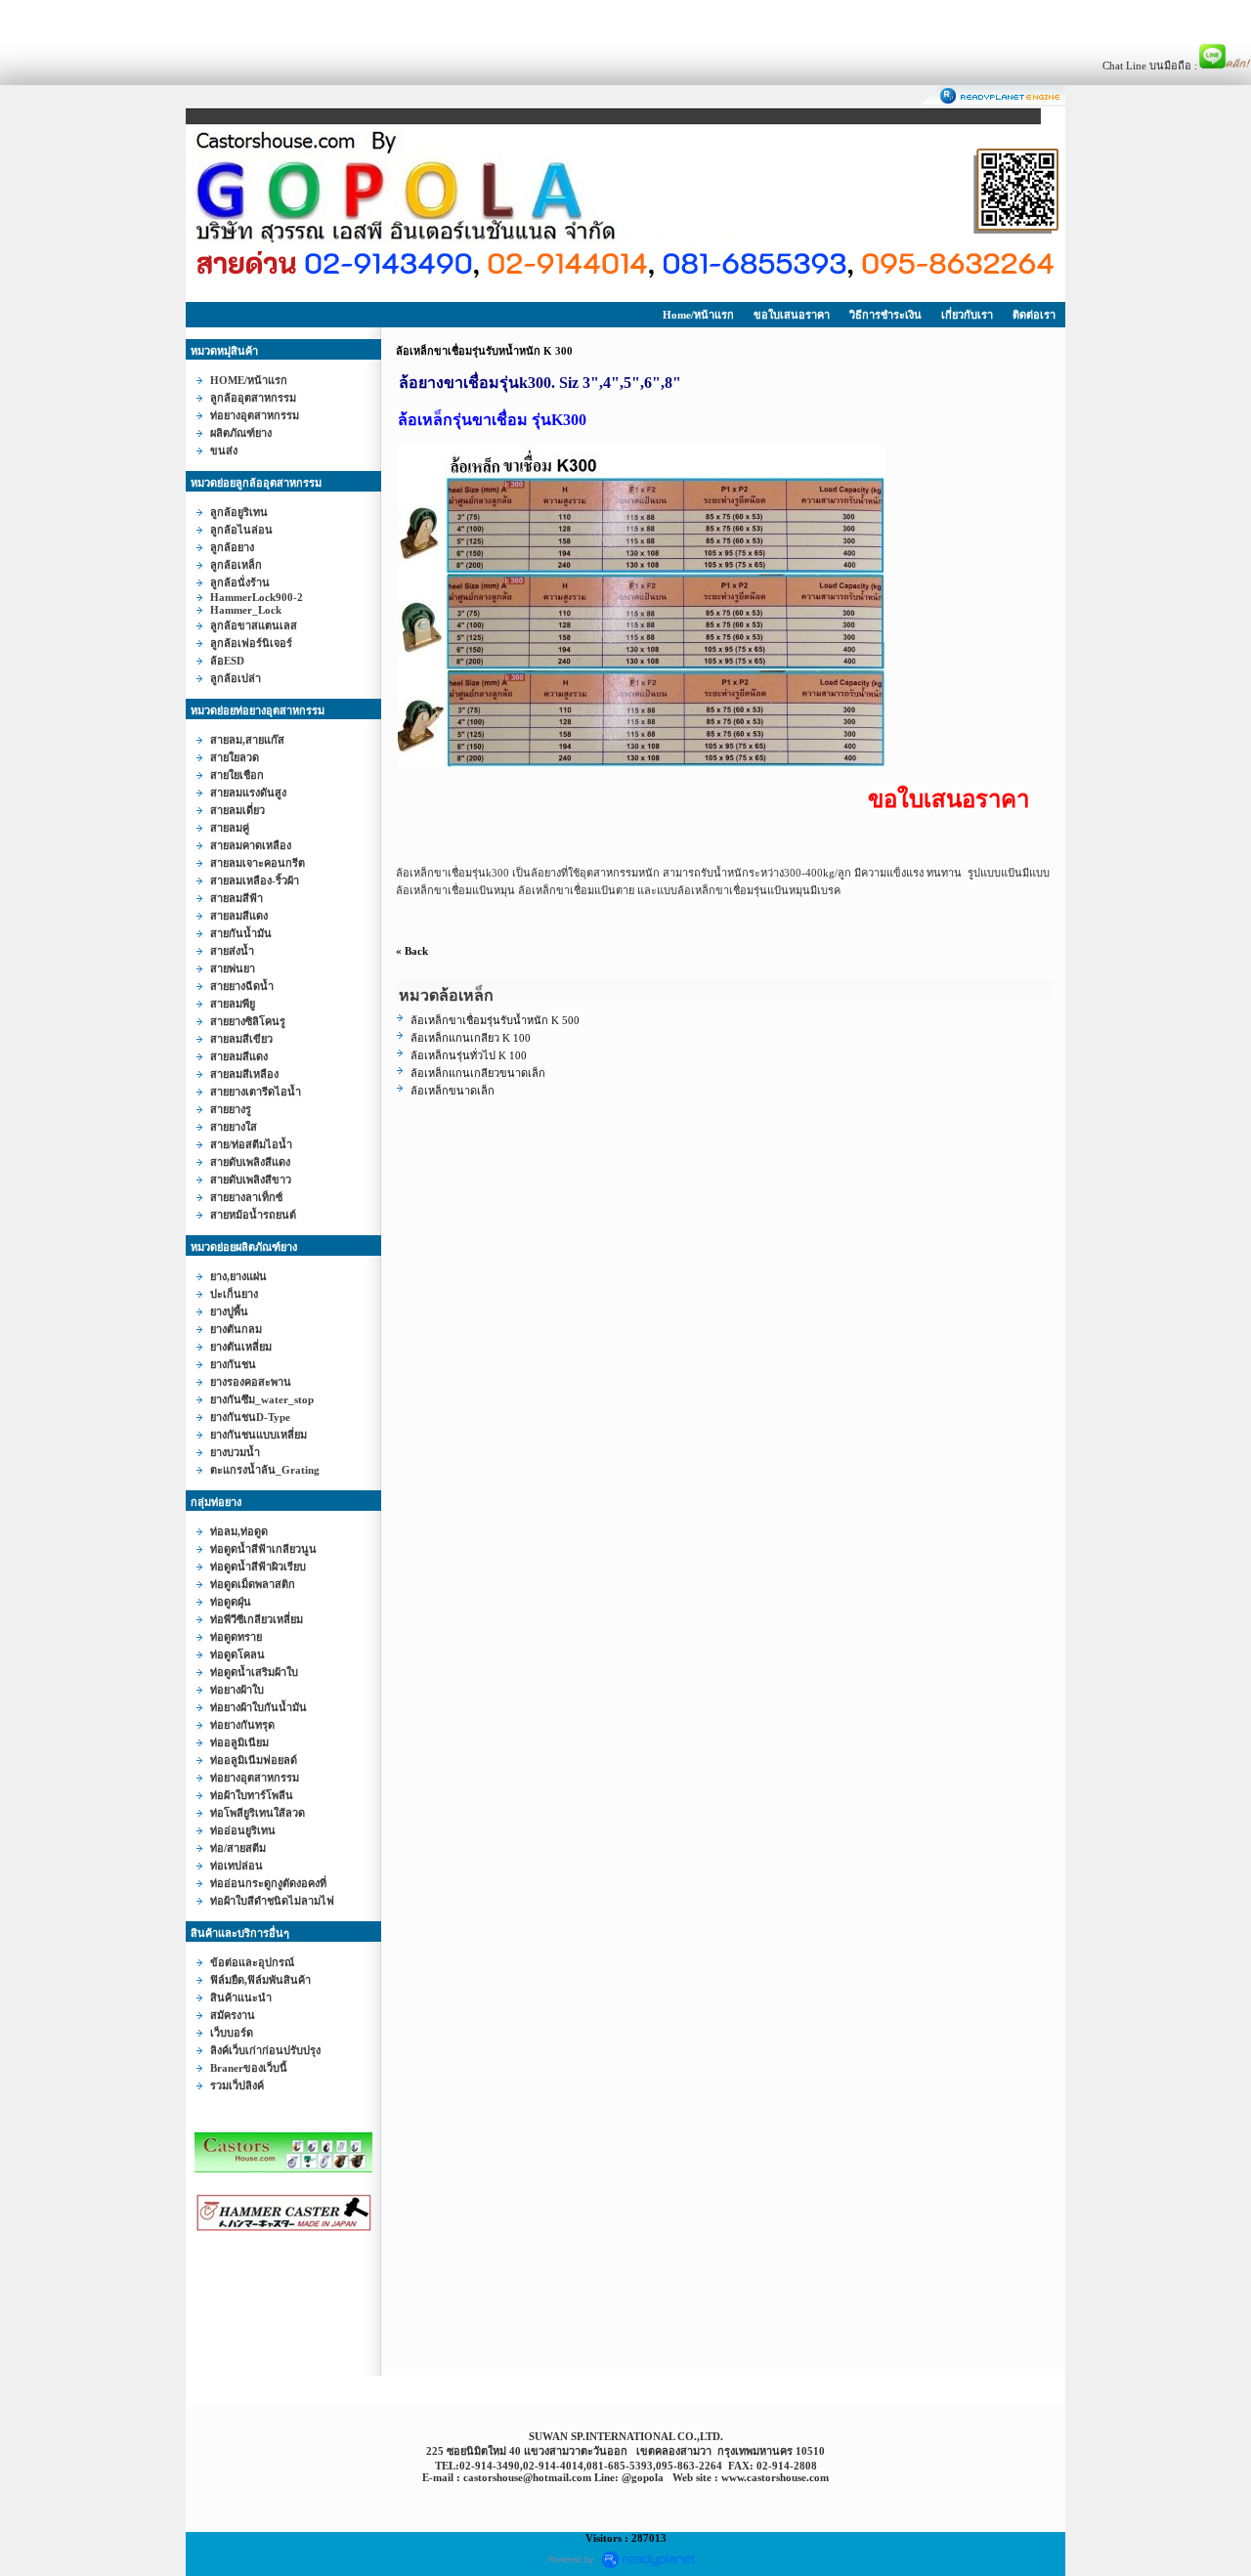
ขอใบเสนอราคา (792, 315)
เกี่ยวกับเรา (967, 315)
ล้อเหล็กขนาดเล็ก (453, 1091)
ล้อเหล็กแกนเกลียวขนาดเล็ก (478, 1073)
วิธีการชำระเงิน (885, 315)
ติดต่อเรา (1034, 315)
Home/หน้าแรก (698, 315)
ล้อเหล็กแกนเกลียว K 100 (471, 1038)
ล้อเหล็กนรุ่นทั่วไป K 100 (469, 1055)
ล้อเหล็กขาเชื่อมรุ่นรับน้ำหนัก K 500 (495, 1020)
